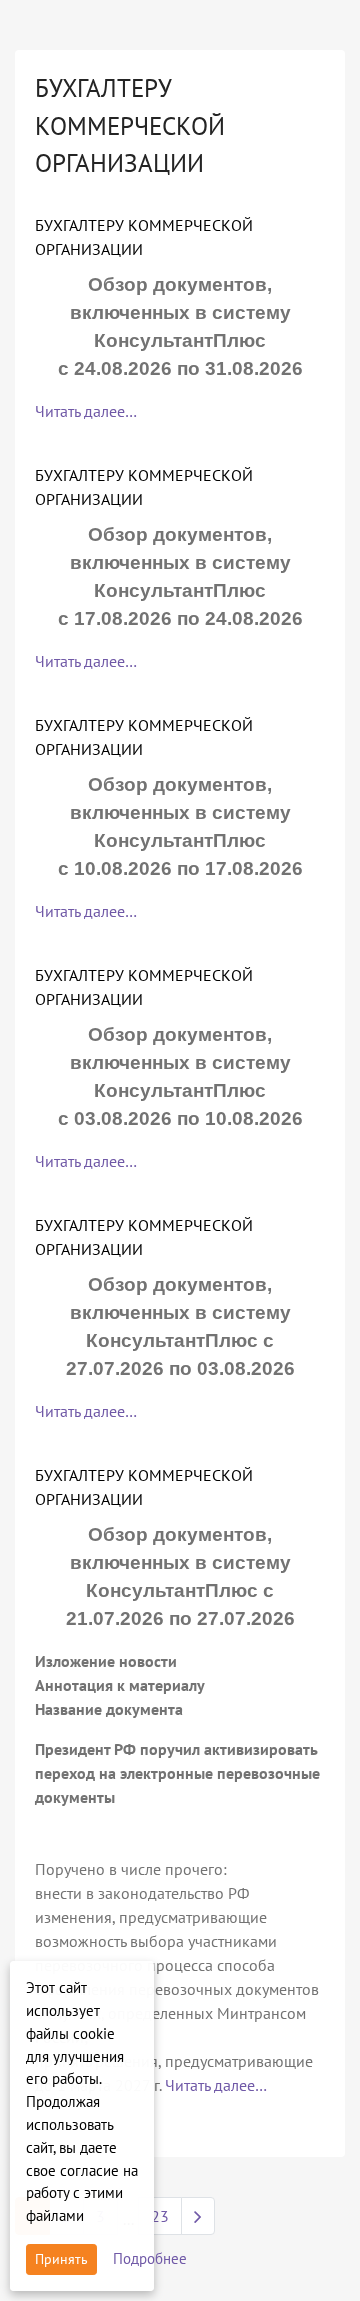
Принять (61, 2259)
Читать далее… (86, 411)
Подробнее (150, 2258)
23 (160, 2216)
